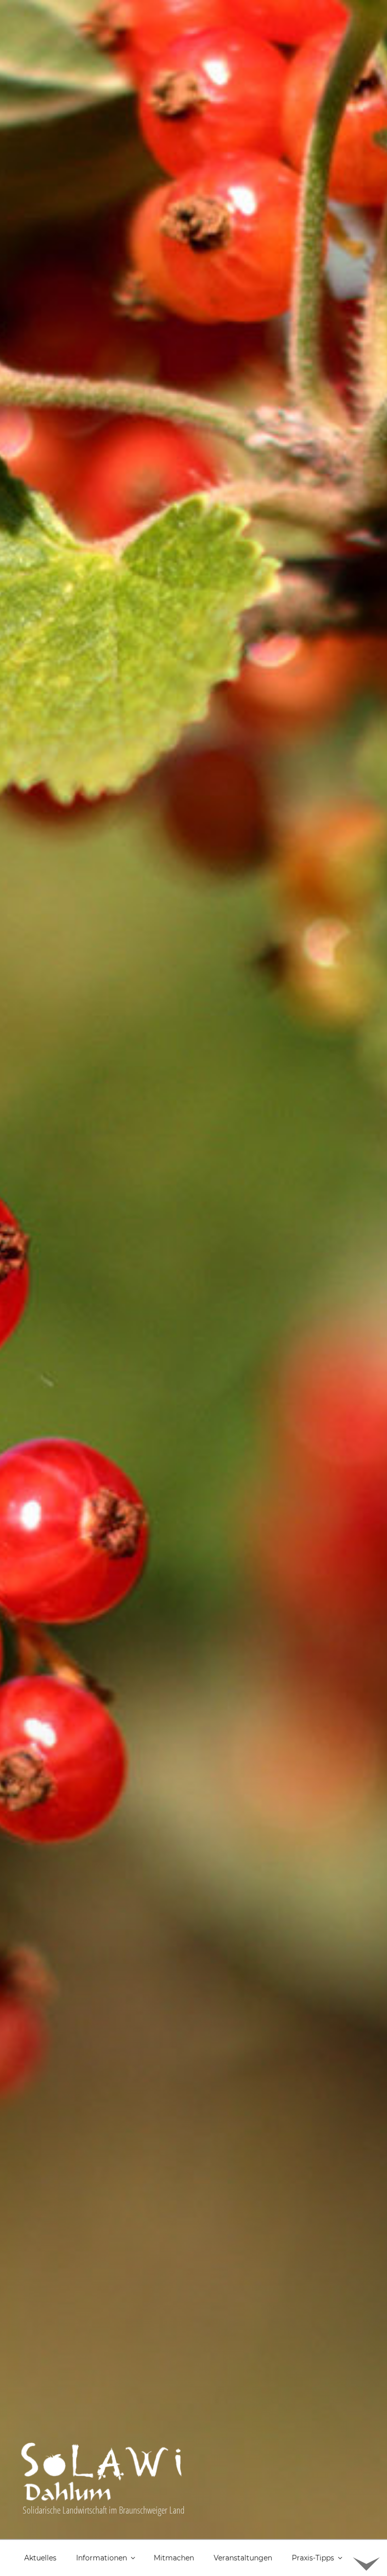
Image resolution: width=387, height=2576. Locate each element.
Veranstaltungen (243, 2558)
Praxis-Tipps (313, 2558)
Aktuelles (40, 2558)
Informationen (102, 2558)
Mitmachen (174, 2558)
